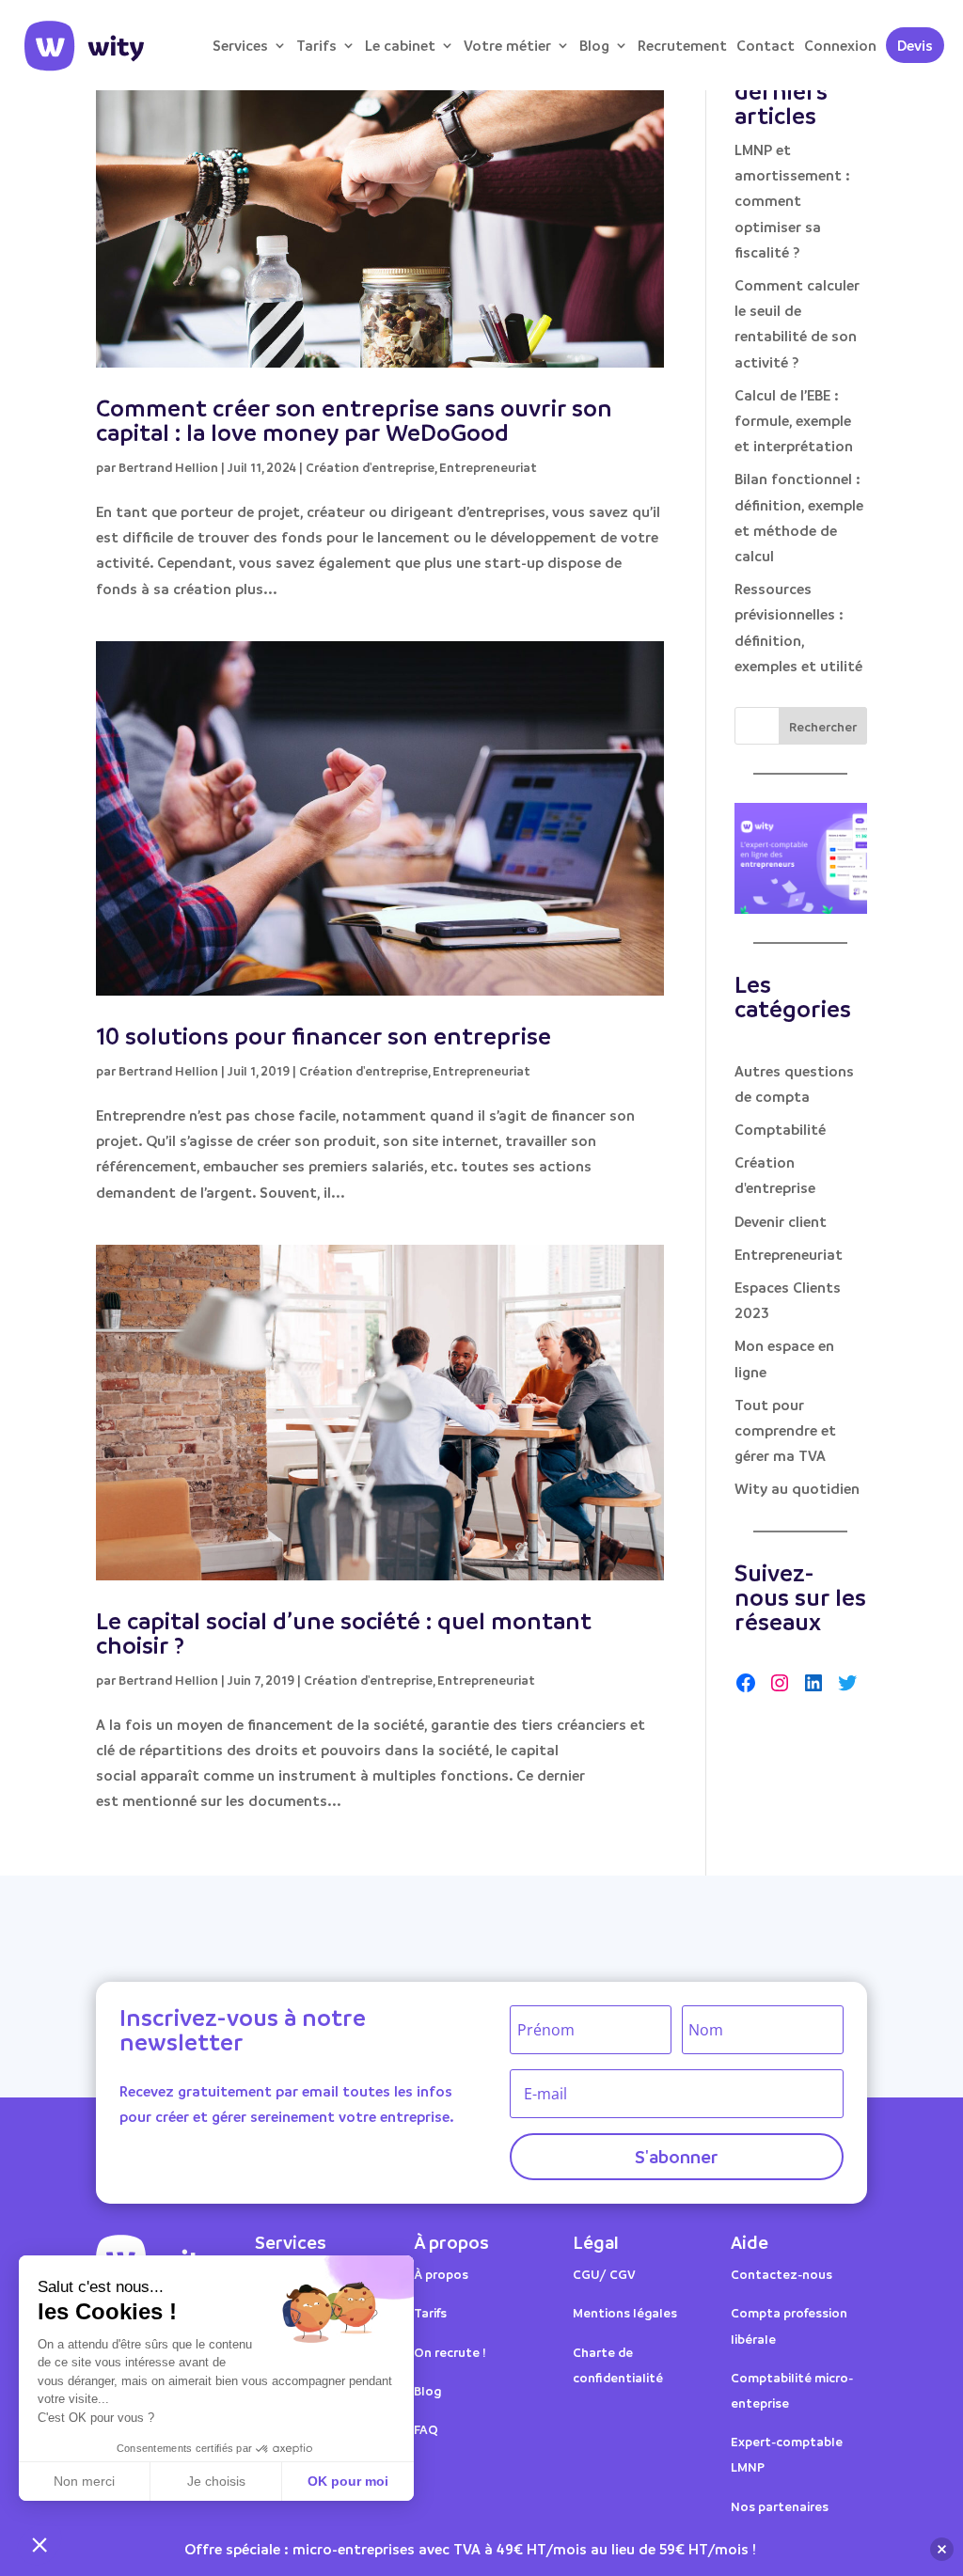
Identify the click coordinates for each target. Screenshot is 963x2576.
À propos (441, 2274)
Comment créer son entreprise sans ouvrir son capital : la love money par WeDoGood (354, 420)
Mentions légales (625, 2312)
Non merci (84, 2481)
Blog (594, 45)
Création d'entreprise (370, 467)
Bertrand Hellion (168, 467)
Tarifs (316, 45)
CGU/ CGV (604, 2274)
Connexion (840, 45)
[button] (39, 2544)
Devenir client (781, 1221)
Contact (766, 45)
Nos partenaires (780, 2506)
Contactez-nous (781, 2274)
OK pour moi (348, 2481)
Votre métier (507, 45)
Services (240, 45)
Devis (915, 45)
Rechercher (823, 726)
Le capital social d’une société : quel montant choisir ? (344, 1633)
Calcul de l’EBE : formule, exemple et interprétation (794, 420)
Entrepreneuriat (488, 467)
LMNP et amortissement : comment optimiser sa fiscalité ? (792, 201)
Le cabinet (400, 45)
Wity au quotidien (797, 1488)
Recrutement (682, 45)
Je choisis (216, 2481)
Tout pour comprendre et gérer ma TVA (785, 1430)
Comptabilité (780, 1129)
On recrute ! (450, 2352)
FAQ (426, 2429)
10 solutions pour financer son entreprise (324, 1036)
